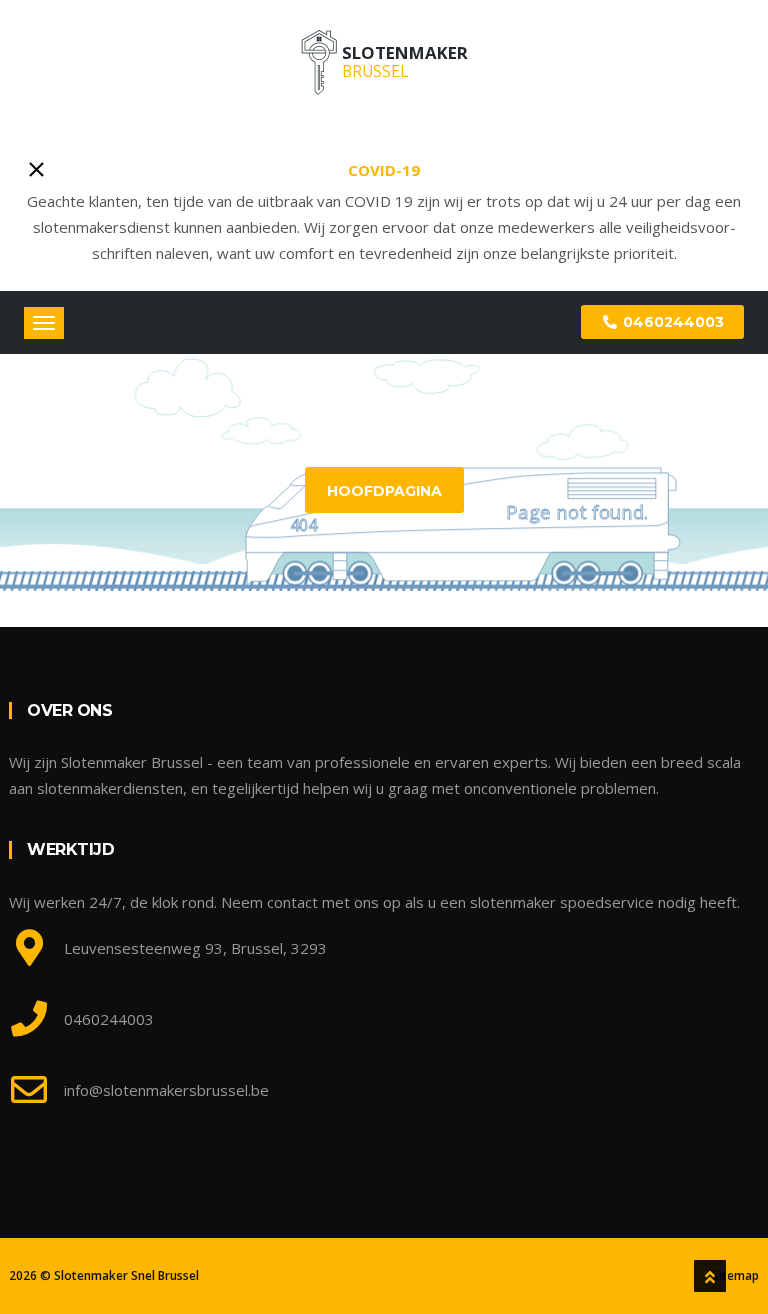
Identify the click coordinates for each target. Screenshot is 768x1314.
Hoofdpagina (384, 491)
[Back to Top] (710, 1276)
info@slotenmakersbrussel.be (166, 1090)
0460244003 (671, 322)
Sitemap (735, 1276)
